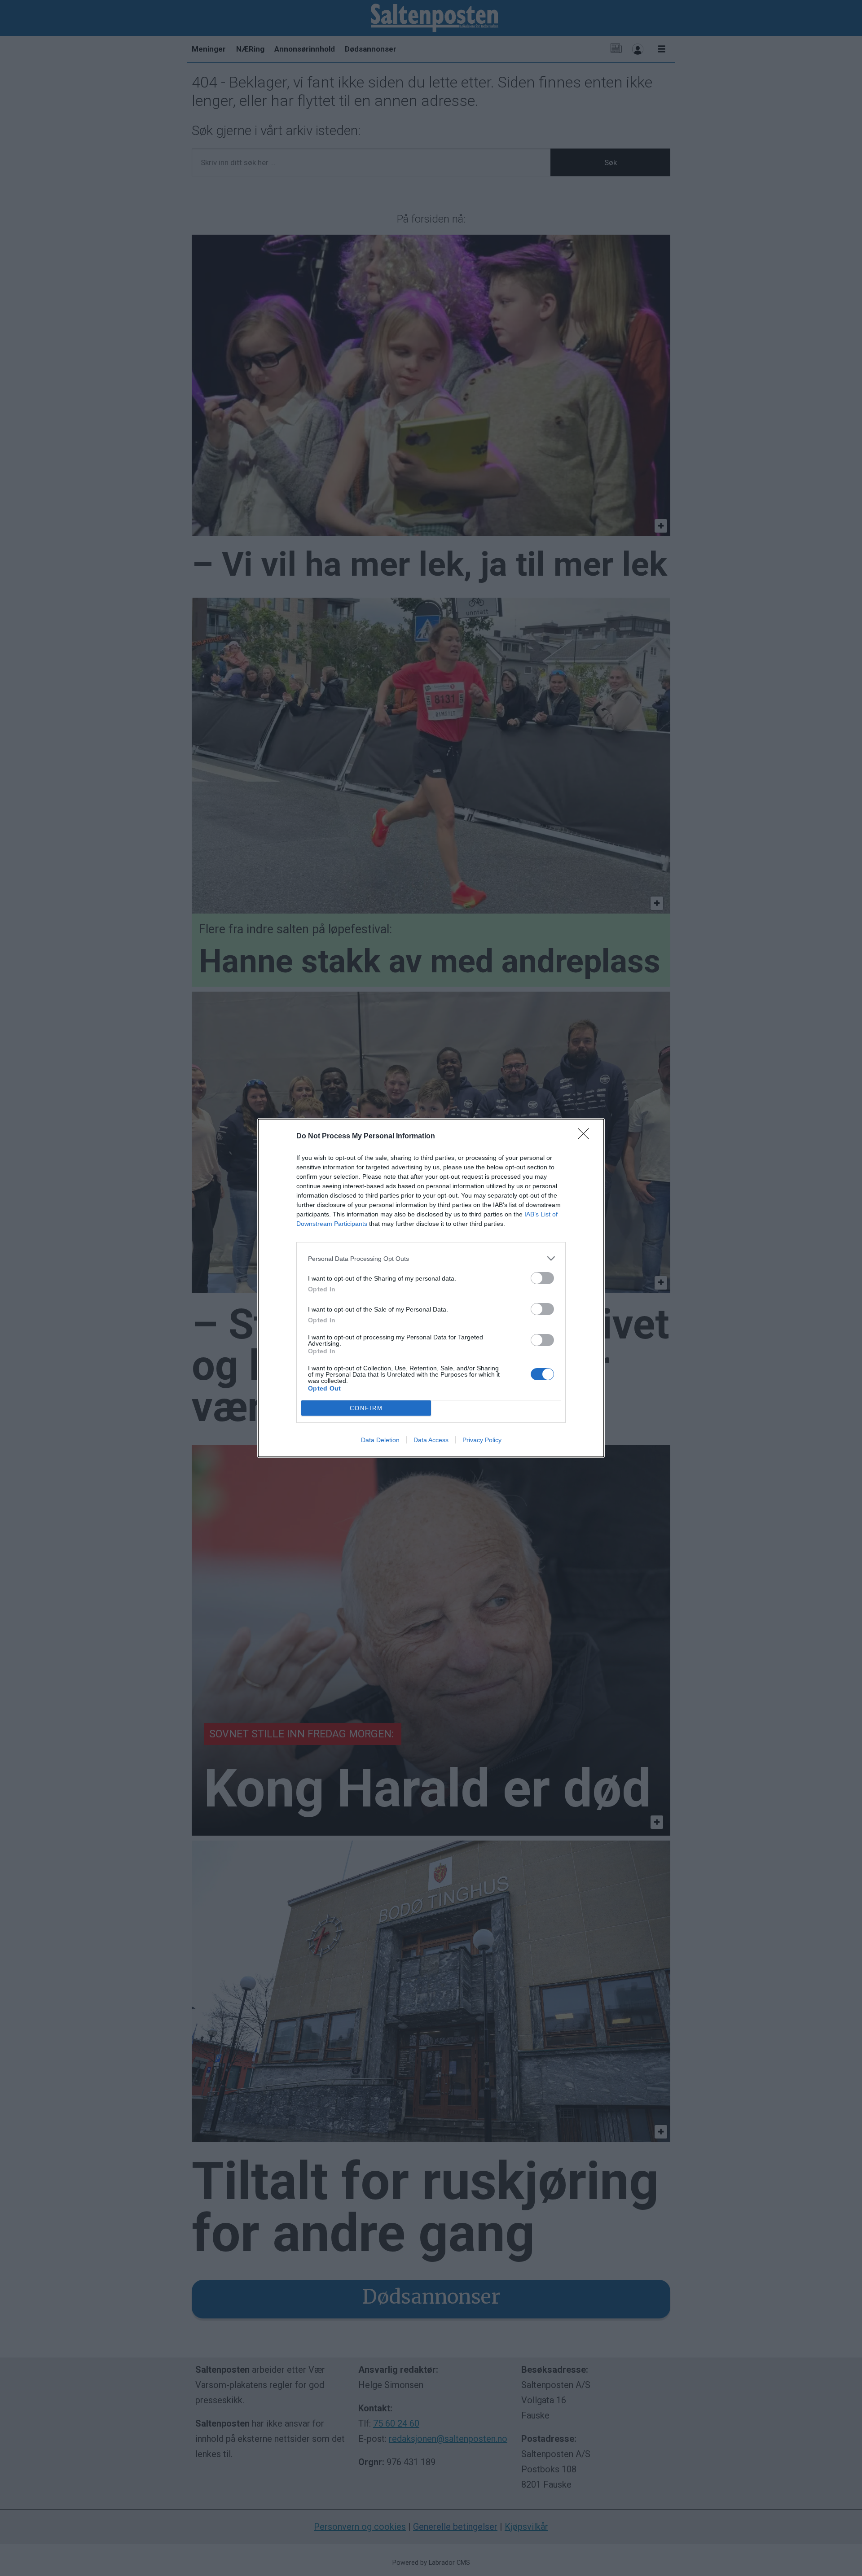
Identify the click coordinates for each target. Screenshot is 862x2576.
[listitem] (431, 1258)
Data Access (431, 1440)
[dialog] (431, 1288)
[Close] (586, 1137)
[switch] (542, 1278)
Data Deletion (380, 1440)
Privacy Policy (482, 1440)
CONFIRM (366, 1408)
